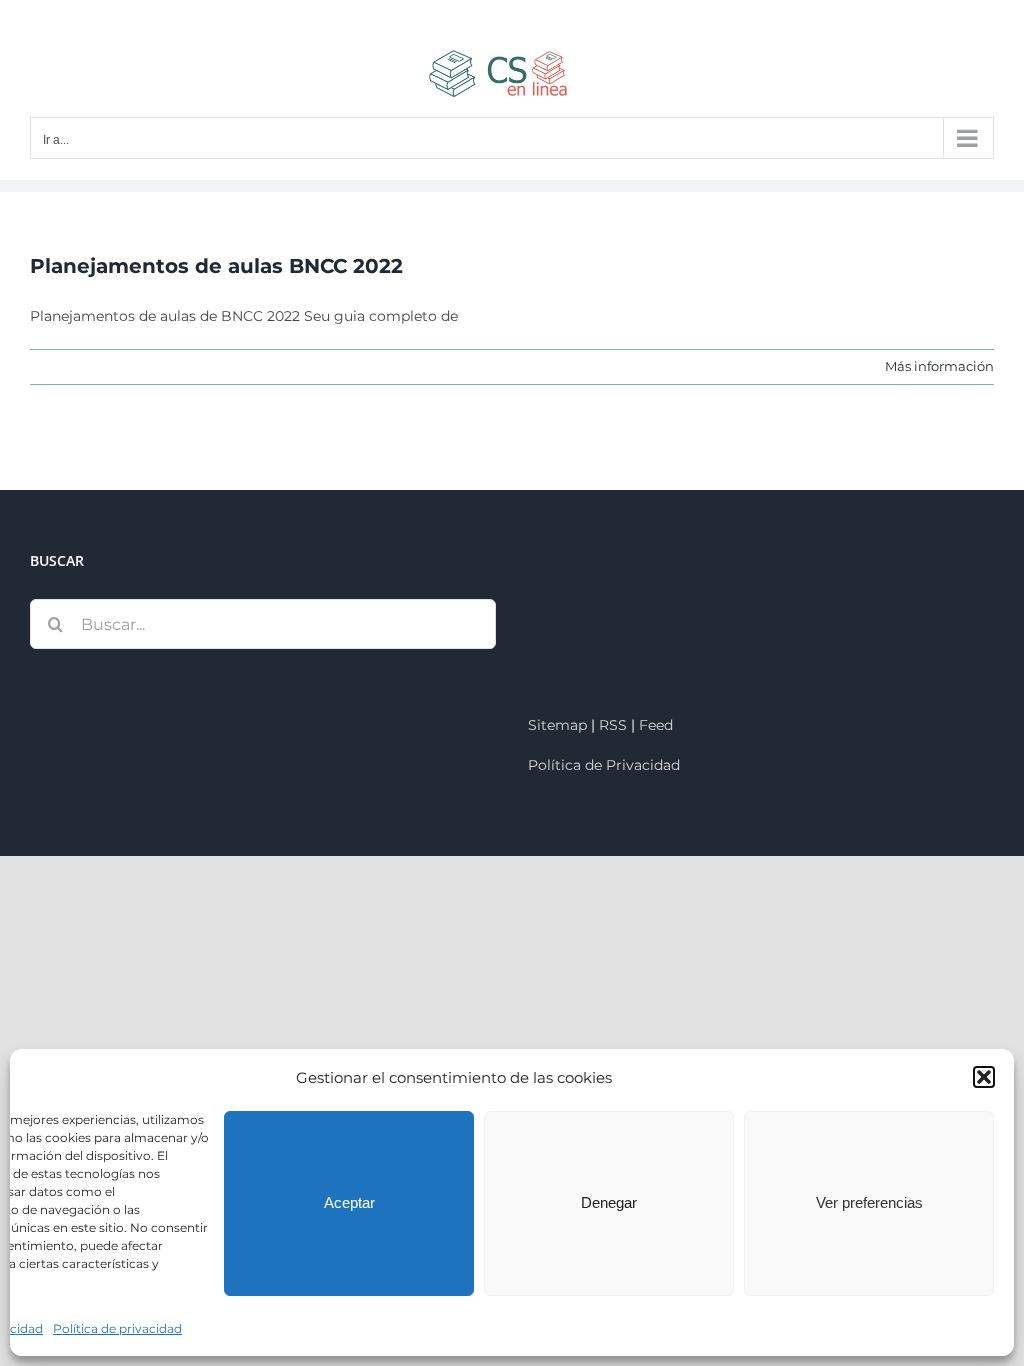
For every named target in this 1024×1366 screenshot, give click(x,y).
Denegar (609, 1202)
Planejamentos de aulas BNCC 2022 (216, 266)
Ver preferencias (869, 1202)
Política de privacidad (117, 1328)
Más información (939, 366)
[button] (984, 1077)
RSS (613, 725)
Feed (656, 725)
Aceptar (349, 1202)
